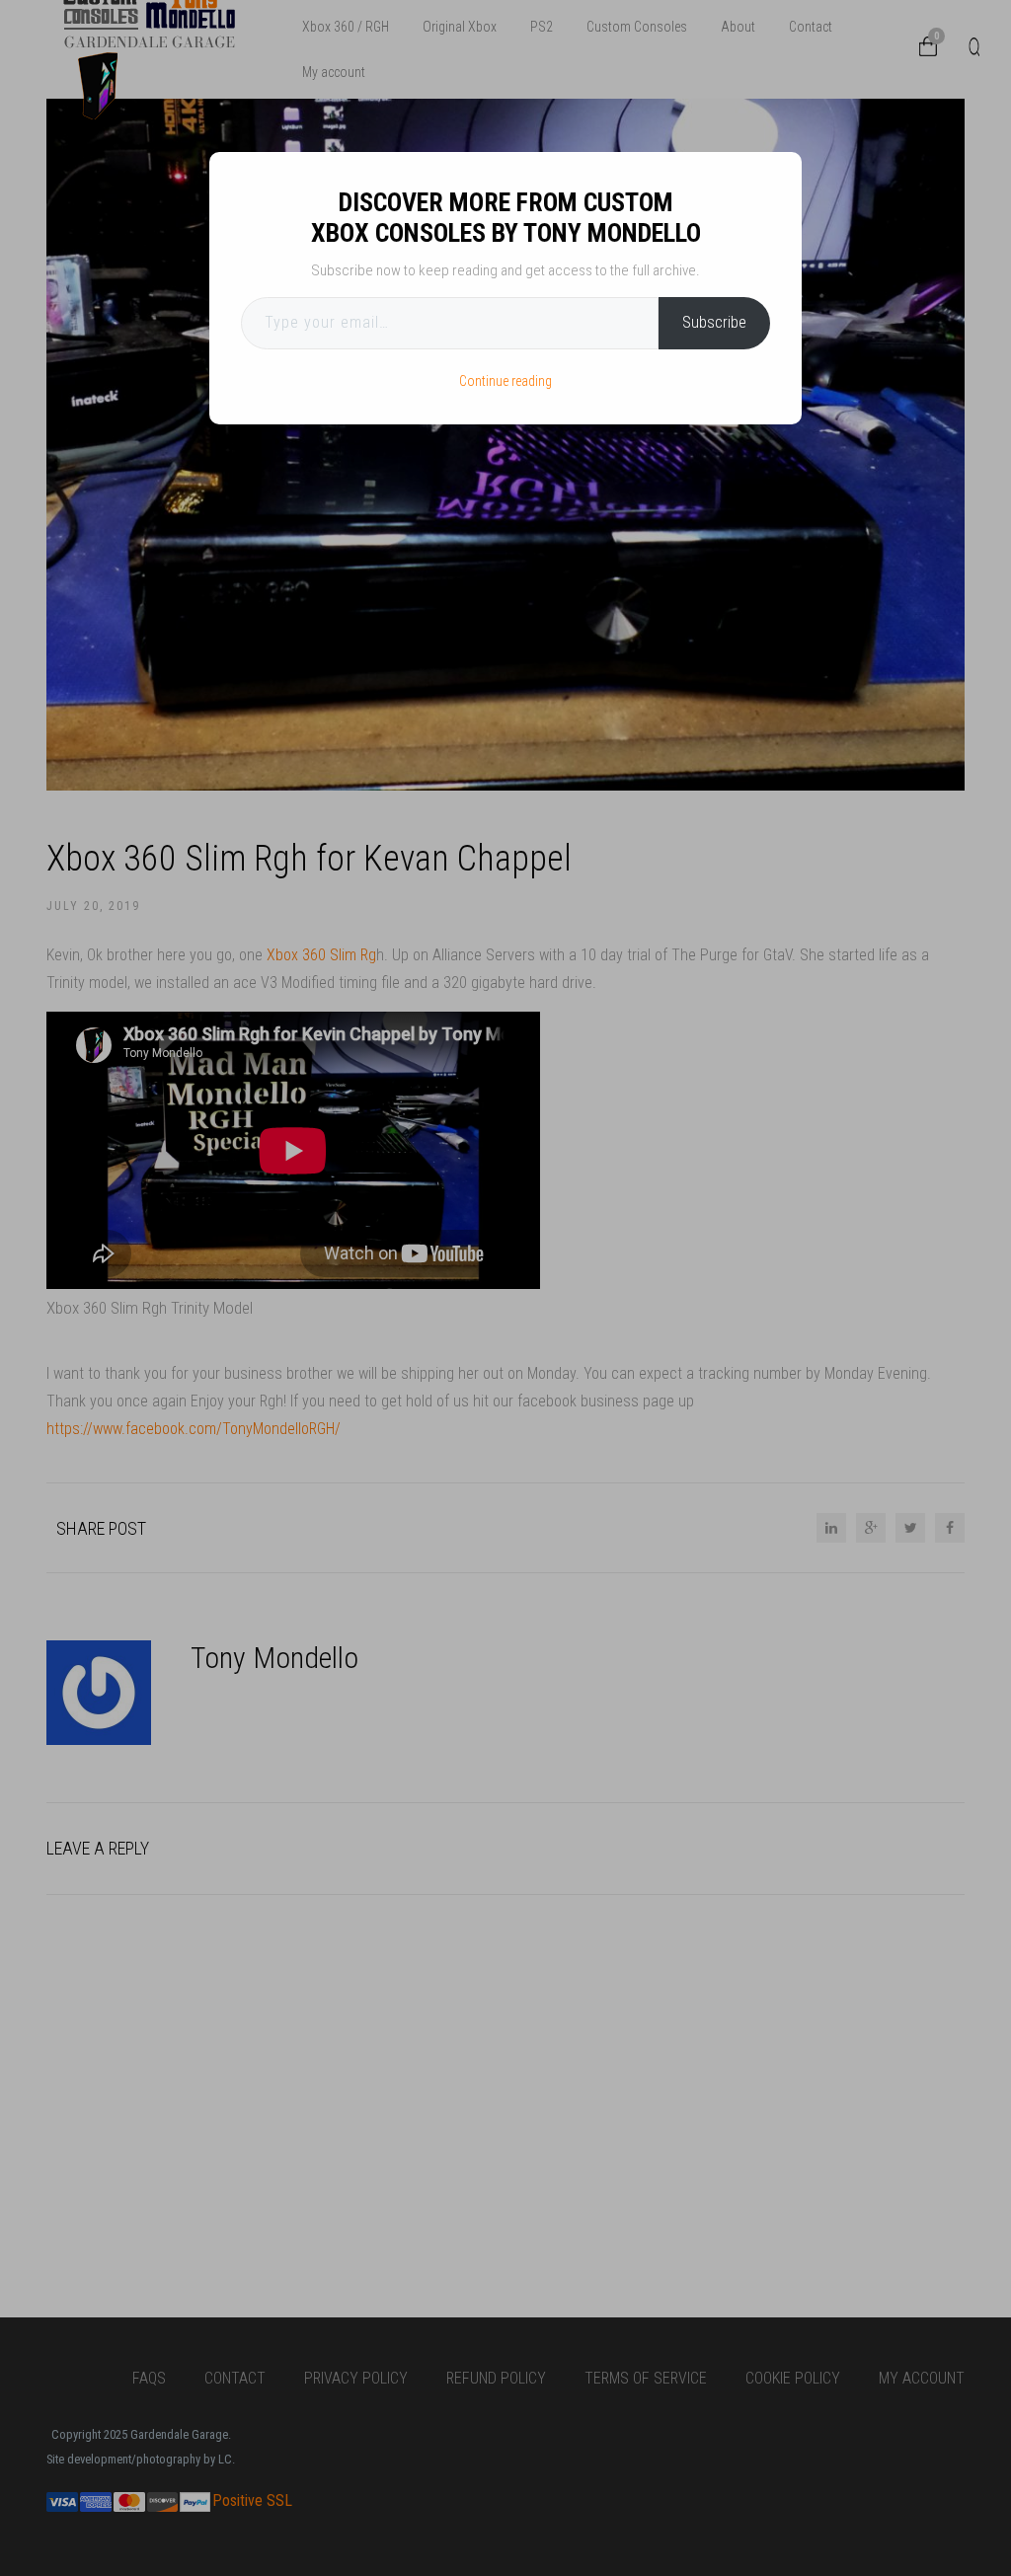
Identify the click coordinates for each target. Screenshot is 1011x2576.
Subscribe (714, 322)
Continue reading (505, 381)
